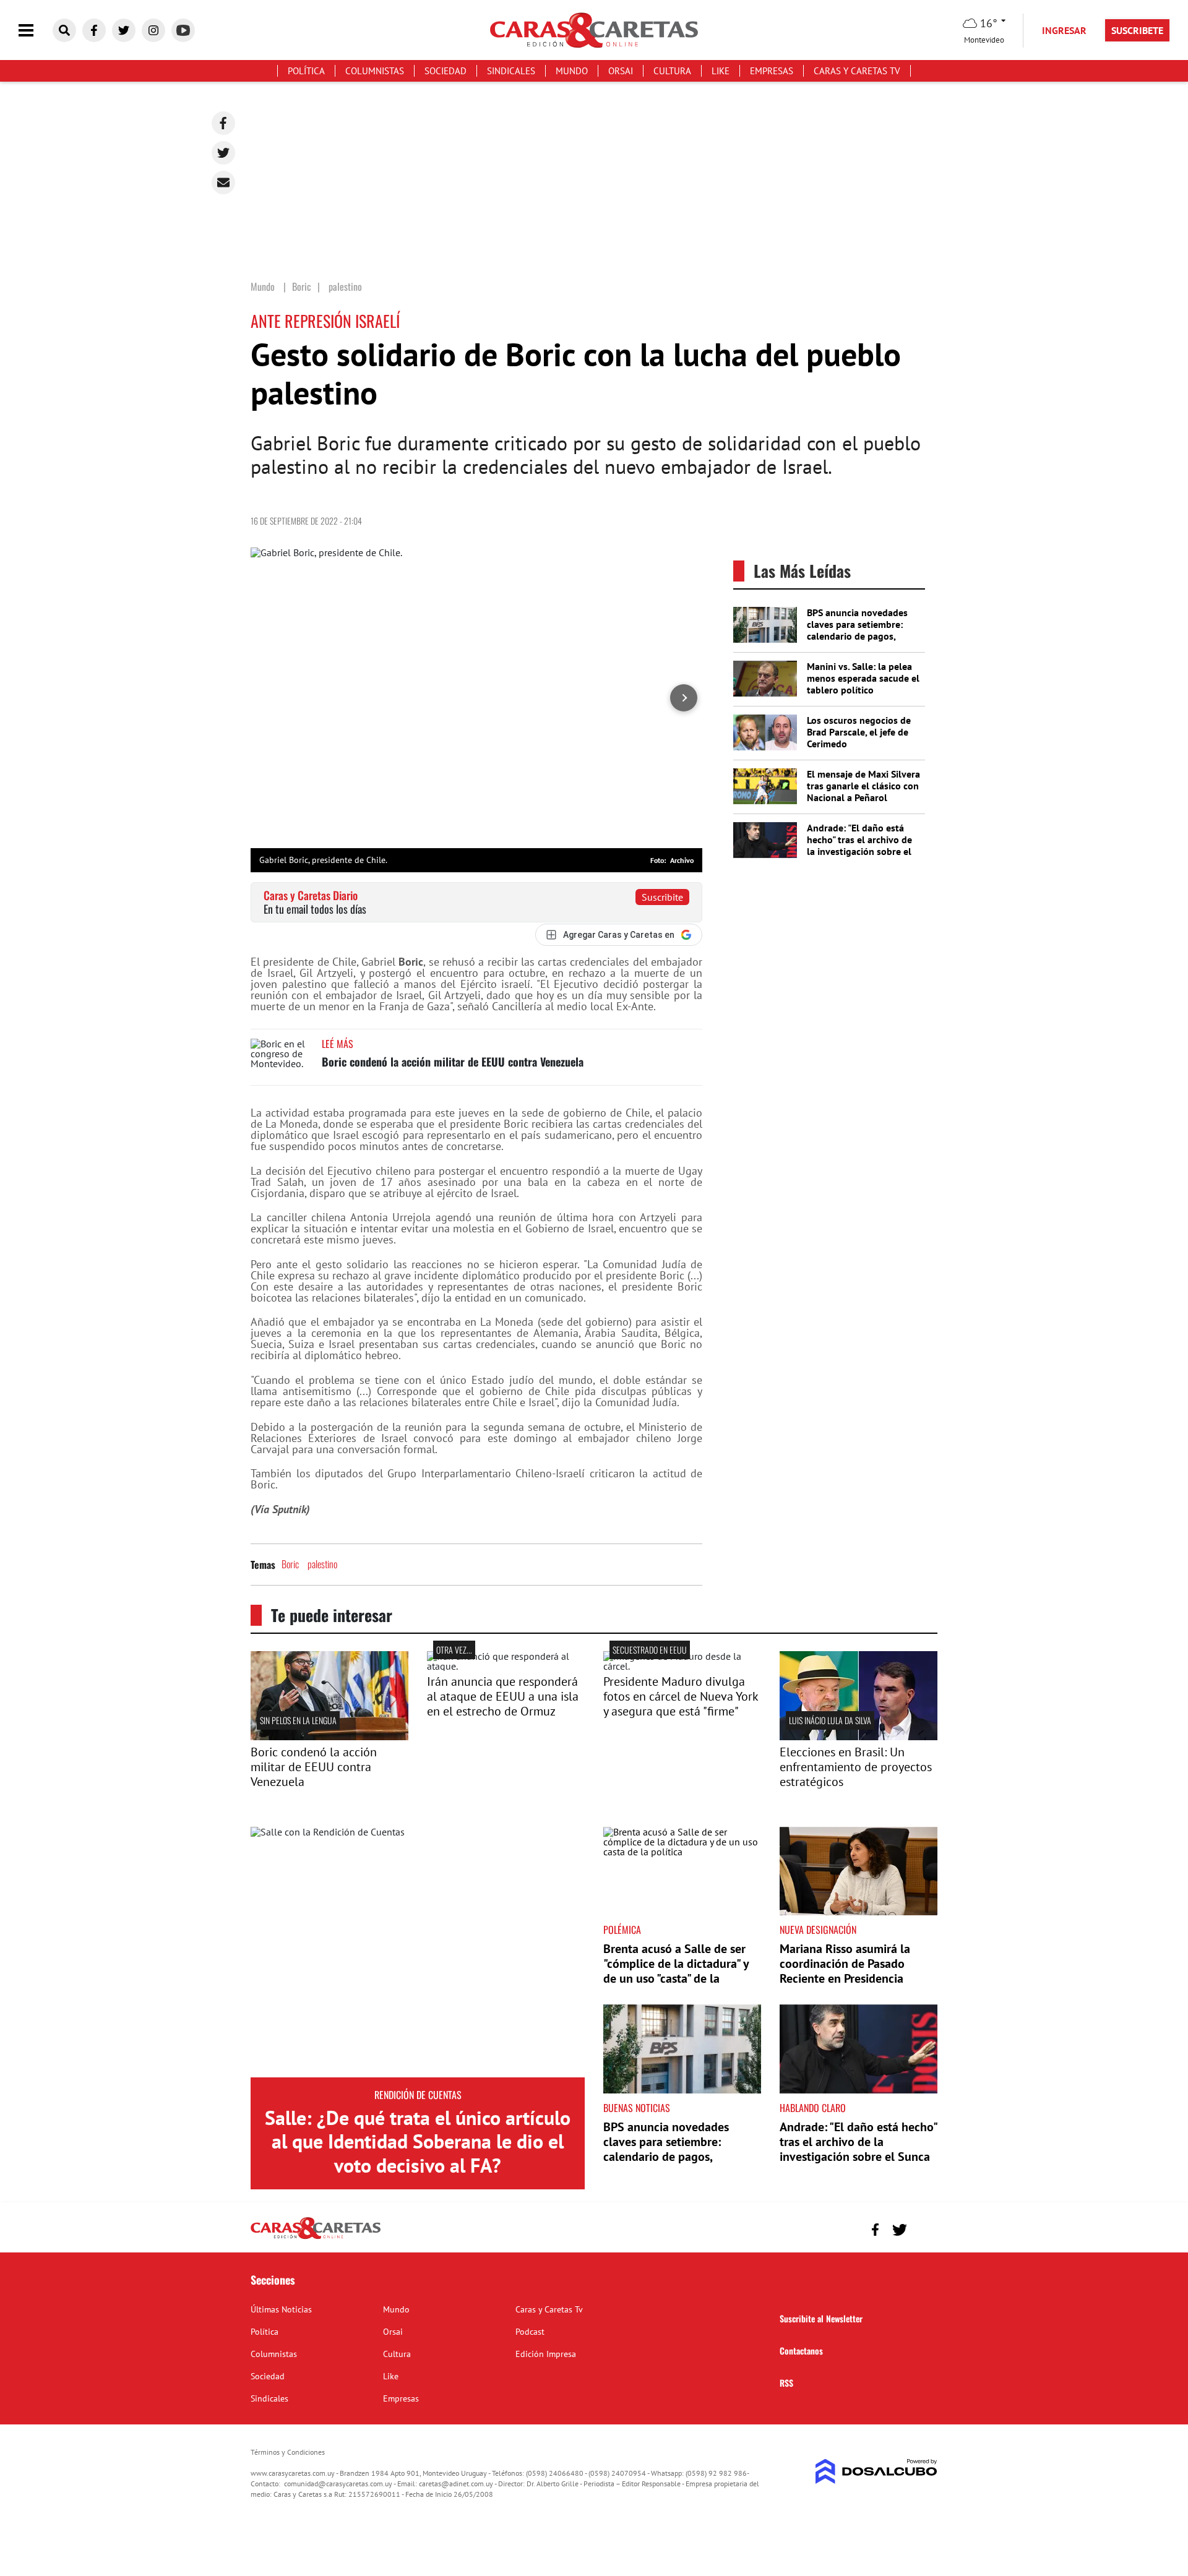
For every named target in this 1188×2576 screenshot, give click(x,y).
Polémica (622, 1930)
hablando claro (813, 2108)
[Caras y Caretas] (316, 2238)
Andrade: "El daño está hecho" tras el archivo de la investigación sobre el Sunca (859, 846)
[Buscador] (64, 30)
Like (721, 71)
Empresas (772, 71)
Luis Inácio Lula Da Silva (830, 1720)
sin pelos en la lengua (298, 1720)
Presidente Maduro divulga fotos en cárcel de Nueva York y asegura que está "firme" (681, 1696)
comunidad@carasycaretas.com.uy (338, 2484)
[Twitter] (223, 153)
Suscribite (662, 897)
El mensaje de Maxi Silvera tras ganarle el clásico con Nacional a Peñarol (863, 786)
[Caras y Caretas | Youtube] (183, 30)
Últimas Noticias (281, 2309)
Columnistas (375, 71)
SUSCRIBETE (1137, 30)
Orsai (621, 71)
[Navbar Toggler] (35, 31)
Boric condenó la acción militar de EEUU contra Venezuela (453, 1062)
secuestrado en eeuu (650, 1650)
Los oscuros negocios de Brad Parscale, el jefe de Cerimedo (859, 732)
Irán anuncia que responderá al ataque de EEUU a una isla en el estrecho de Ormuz (503, 1696)
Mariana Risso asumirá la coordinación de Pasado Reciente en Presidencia (845, 1964)
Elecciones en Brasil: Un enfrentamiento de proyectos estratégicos (856, 1767)
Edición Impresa (546, 2354)
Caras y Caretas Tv (857, 71)
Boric (290, 1564)
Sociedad (445, 71)
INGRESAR (1064, 30)
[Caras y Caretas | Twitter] (124, 30)
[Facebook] (223, 123)
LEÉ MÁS (338, 1044)
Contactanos (801, 2351)
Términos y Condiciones (288, 2452)
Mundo (572, 71)
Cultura (672, 71)
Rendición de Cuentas (418, 2095)
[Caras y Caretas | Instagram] (153, 30)
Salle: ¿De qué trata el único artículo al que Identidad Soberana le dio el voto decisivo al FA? (418, 2141)
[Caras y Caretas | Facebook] (94, 30)
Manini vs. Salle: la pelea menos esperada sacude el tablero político (863, 678)
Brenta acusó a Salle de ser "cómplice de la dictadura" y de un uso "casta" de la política (676, 1971)
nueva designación (818, 1930)
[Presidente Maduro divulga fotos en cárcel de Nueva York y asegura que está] (682, 1666)
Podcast (530, 2332)
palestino (322, 1564)
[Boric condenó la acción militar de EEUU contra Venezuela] (282, 1062)
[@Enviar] (223, 182)
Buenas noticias (637, 2108)
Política (306, 71)
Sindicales (511, 71)
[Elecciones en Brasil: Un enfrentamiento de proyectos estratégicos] (859, 1737)
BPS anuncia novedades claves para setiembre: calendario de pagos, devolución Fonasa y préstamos (857, 636)
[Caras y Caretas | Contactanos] (923, 2228)
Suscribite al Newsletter (821, 2318)
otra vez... (454, 1650)
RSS (786, 2383)
